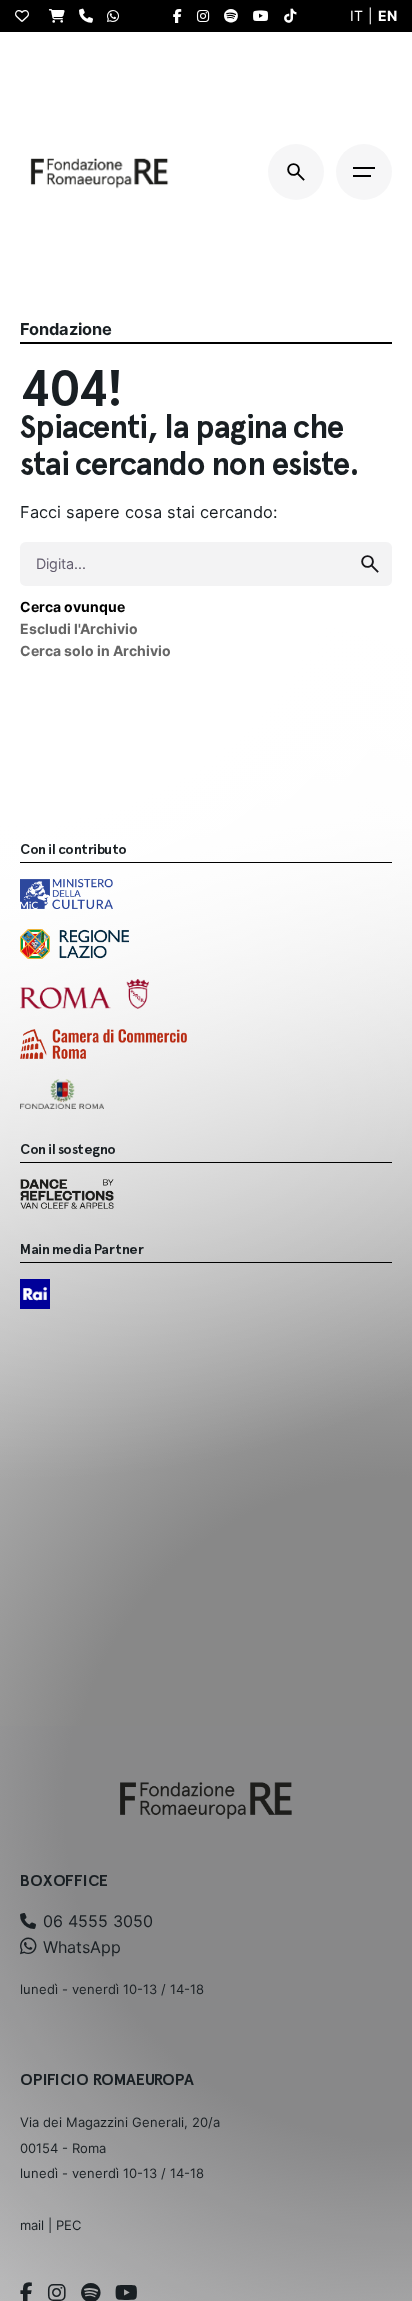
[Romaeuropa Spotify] (236, 16)
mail (32, 2225)
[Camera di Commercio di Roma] (103, 1044)
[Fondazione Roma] (62, 1094)
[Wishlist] (27, 16)
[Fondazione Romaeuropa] (99, 172)
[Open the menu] (364, 172)
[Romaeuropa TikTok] (295, 16)
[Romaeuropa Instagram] (208, 16)
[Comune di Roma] (84, 994)
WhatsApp (79, 1947)
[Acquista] (62, 15)
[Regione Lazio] (74, 944)
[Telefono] (91, 15)
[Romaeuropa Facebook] (182, 16)
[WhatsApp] (118, 15)
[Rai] (35, 1294)
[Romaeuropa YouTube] (266, 16)
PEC (68, 2225)
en (387, 15)
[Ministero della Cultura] (66, 894)
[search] (370, 564)
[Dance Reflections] (67, 1194)
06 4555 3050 (95, 1921)
